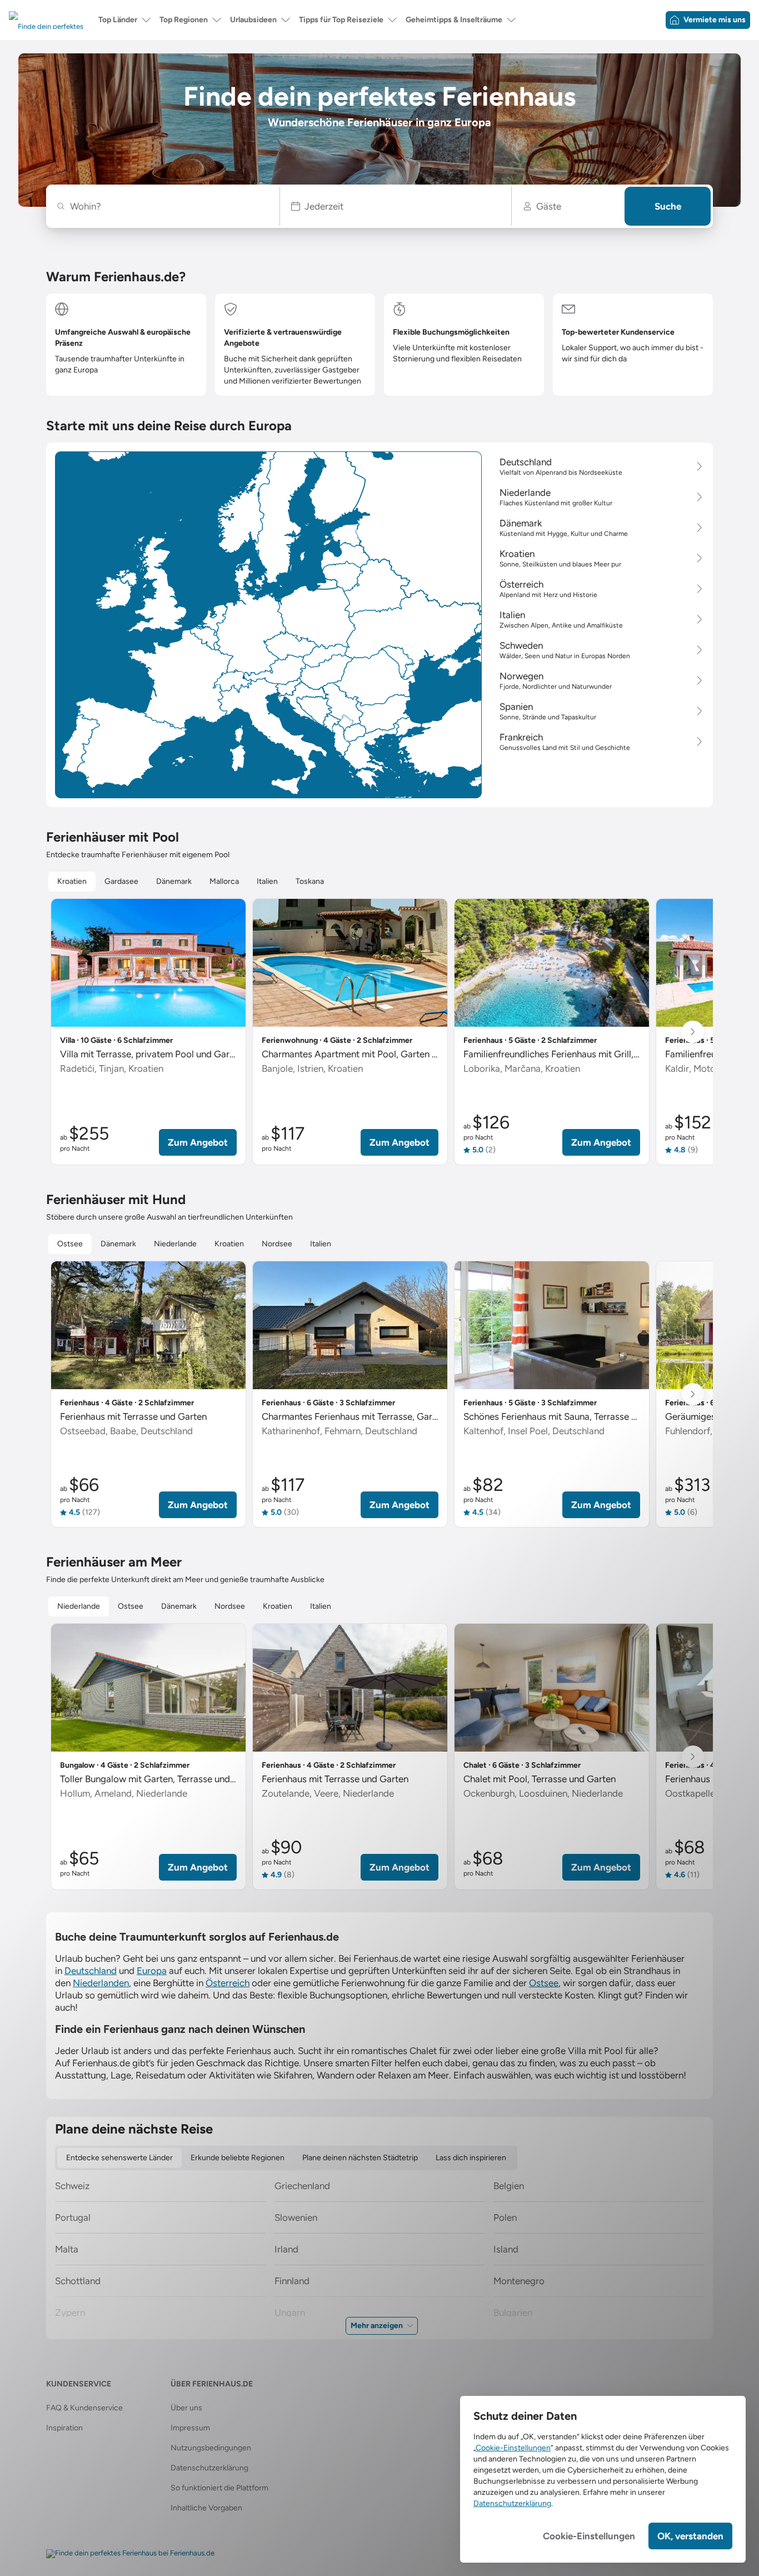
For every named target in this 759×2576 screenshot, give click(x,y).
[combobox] (169, 206)
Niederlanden (101, 1983)
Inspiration (64, 2428)
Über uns (186, 2408)
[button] (396, 206)
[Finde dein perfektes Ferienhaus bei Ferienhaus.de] (130, 2554)
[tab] (72, 882)
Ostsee (544, 1983)
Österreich (228, 1983)
